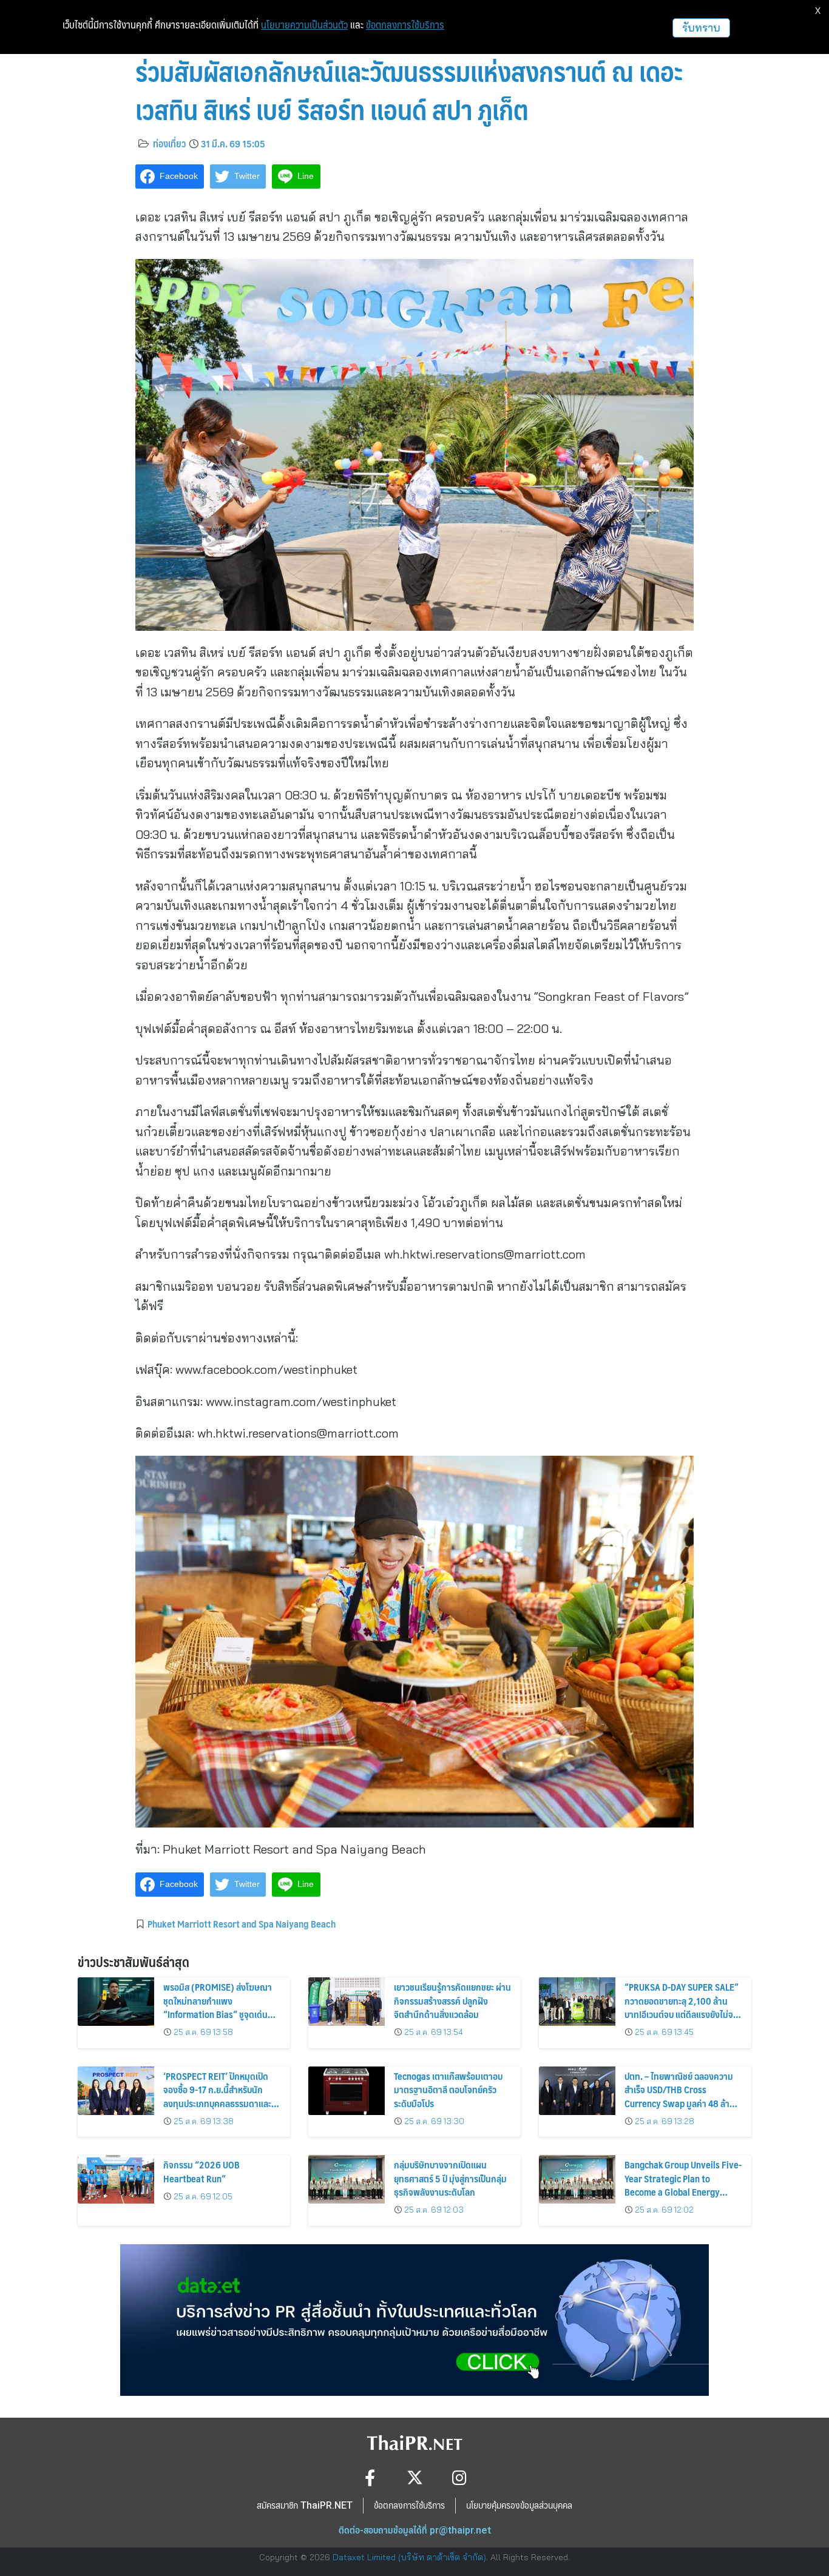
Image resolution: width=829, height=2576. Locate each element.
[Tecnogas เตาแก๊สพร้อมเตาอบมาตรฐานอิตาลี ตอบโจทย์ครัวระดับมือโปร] (347, 2091)
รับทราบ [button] (701, 28)
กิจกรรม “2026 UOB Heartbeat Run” (201, 2171)
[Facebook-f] (370, 2477)
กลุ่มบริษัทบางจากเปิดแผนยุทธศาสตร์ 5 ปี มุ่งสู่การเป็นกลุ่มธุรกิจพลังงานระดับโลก (450, 2178)
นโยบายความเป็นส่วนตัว (304, 25)
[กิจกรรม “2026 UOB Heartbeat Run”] (116, 2179)
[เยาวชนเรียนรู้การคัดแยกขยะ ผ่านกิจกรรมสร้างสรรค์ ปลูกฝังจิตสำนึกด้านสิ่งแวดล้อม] (347, 2002)
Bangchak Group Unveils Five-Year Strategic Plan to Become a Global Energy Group (683, 2185)
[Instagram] (460, 2477)
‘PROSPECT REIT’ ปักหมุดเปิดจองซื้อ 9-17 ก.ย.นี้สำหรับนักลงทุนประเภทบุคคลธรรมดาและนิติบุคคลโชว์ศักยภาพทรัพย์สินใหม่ (217, 2103)
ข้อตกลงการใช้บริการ (405, 25)
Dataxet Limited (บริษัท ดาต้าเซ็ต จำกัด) (409, 2557)
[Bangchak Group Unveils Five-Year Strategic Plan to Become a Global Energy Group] (577, 2179)
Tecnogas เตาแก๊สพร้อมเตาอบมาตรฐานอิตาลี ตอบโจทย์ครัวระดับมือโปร (448, 2090)
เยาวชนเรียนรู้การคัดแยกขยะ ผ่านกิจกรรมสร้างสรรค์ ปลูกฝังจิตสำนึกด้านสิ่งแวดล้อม (452, 2000)
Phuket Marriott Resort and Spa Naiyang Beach (242, 1923)
